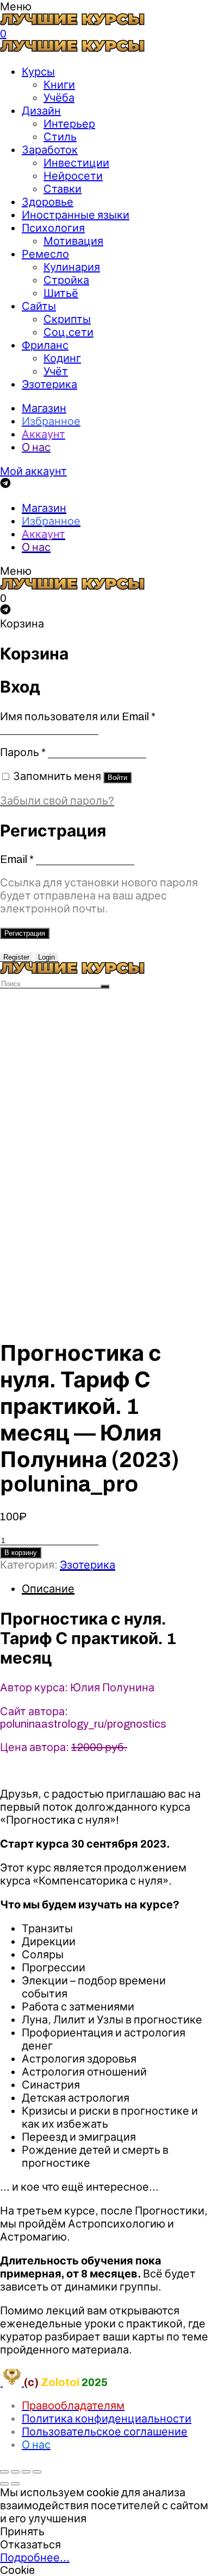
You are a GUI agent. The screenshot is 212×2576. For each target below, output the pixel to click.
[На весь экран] (26, 2472)
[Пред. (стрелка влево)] (4, 2484)
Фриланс (45, 345)
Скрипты (67, 319)
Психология (53, 228)
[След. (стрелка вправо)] (15, 2484)
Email (17, 859)
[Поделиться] (15, 2472)
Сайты (39, 306)
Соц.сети (68, 332)
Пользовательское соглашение (105, 2432)
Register (16, 957)
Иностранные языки (76, 215)
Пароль (23, 752)
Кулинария (72, 267)
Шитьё (61, 293)
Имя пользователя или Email (78, 716)
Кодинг (62, 358)
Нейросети (73, 176)
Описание (48, 1589)
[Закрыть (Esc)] (4, 2472)
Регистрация (25, 933)
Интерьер (69, 124)
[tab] (117, 1589)
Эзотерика (49, 384)
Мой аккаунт (33, 471)
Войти (117, 778)
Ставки (63, 189)
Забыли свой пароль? (57, 801)
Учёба (59, 98)
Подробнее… (35, 2558)
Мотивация (73, 241)
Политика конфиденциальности (107, 2419)
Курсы (38, 72)
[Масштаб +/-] (37, 2472)
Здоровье (48, 202)
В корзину (21, 1553)
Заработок (50, 150)
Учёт (56, 371)
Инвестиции (76, 163)
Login (46, 957)
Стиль (60, 137)
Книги (59, 85)
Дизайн (41, 111)
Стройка (66, 280)
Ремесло (45, 254)
